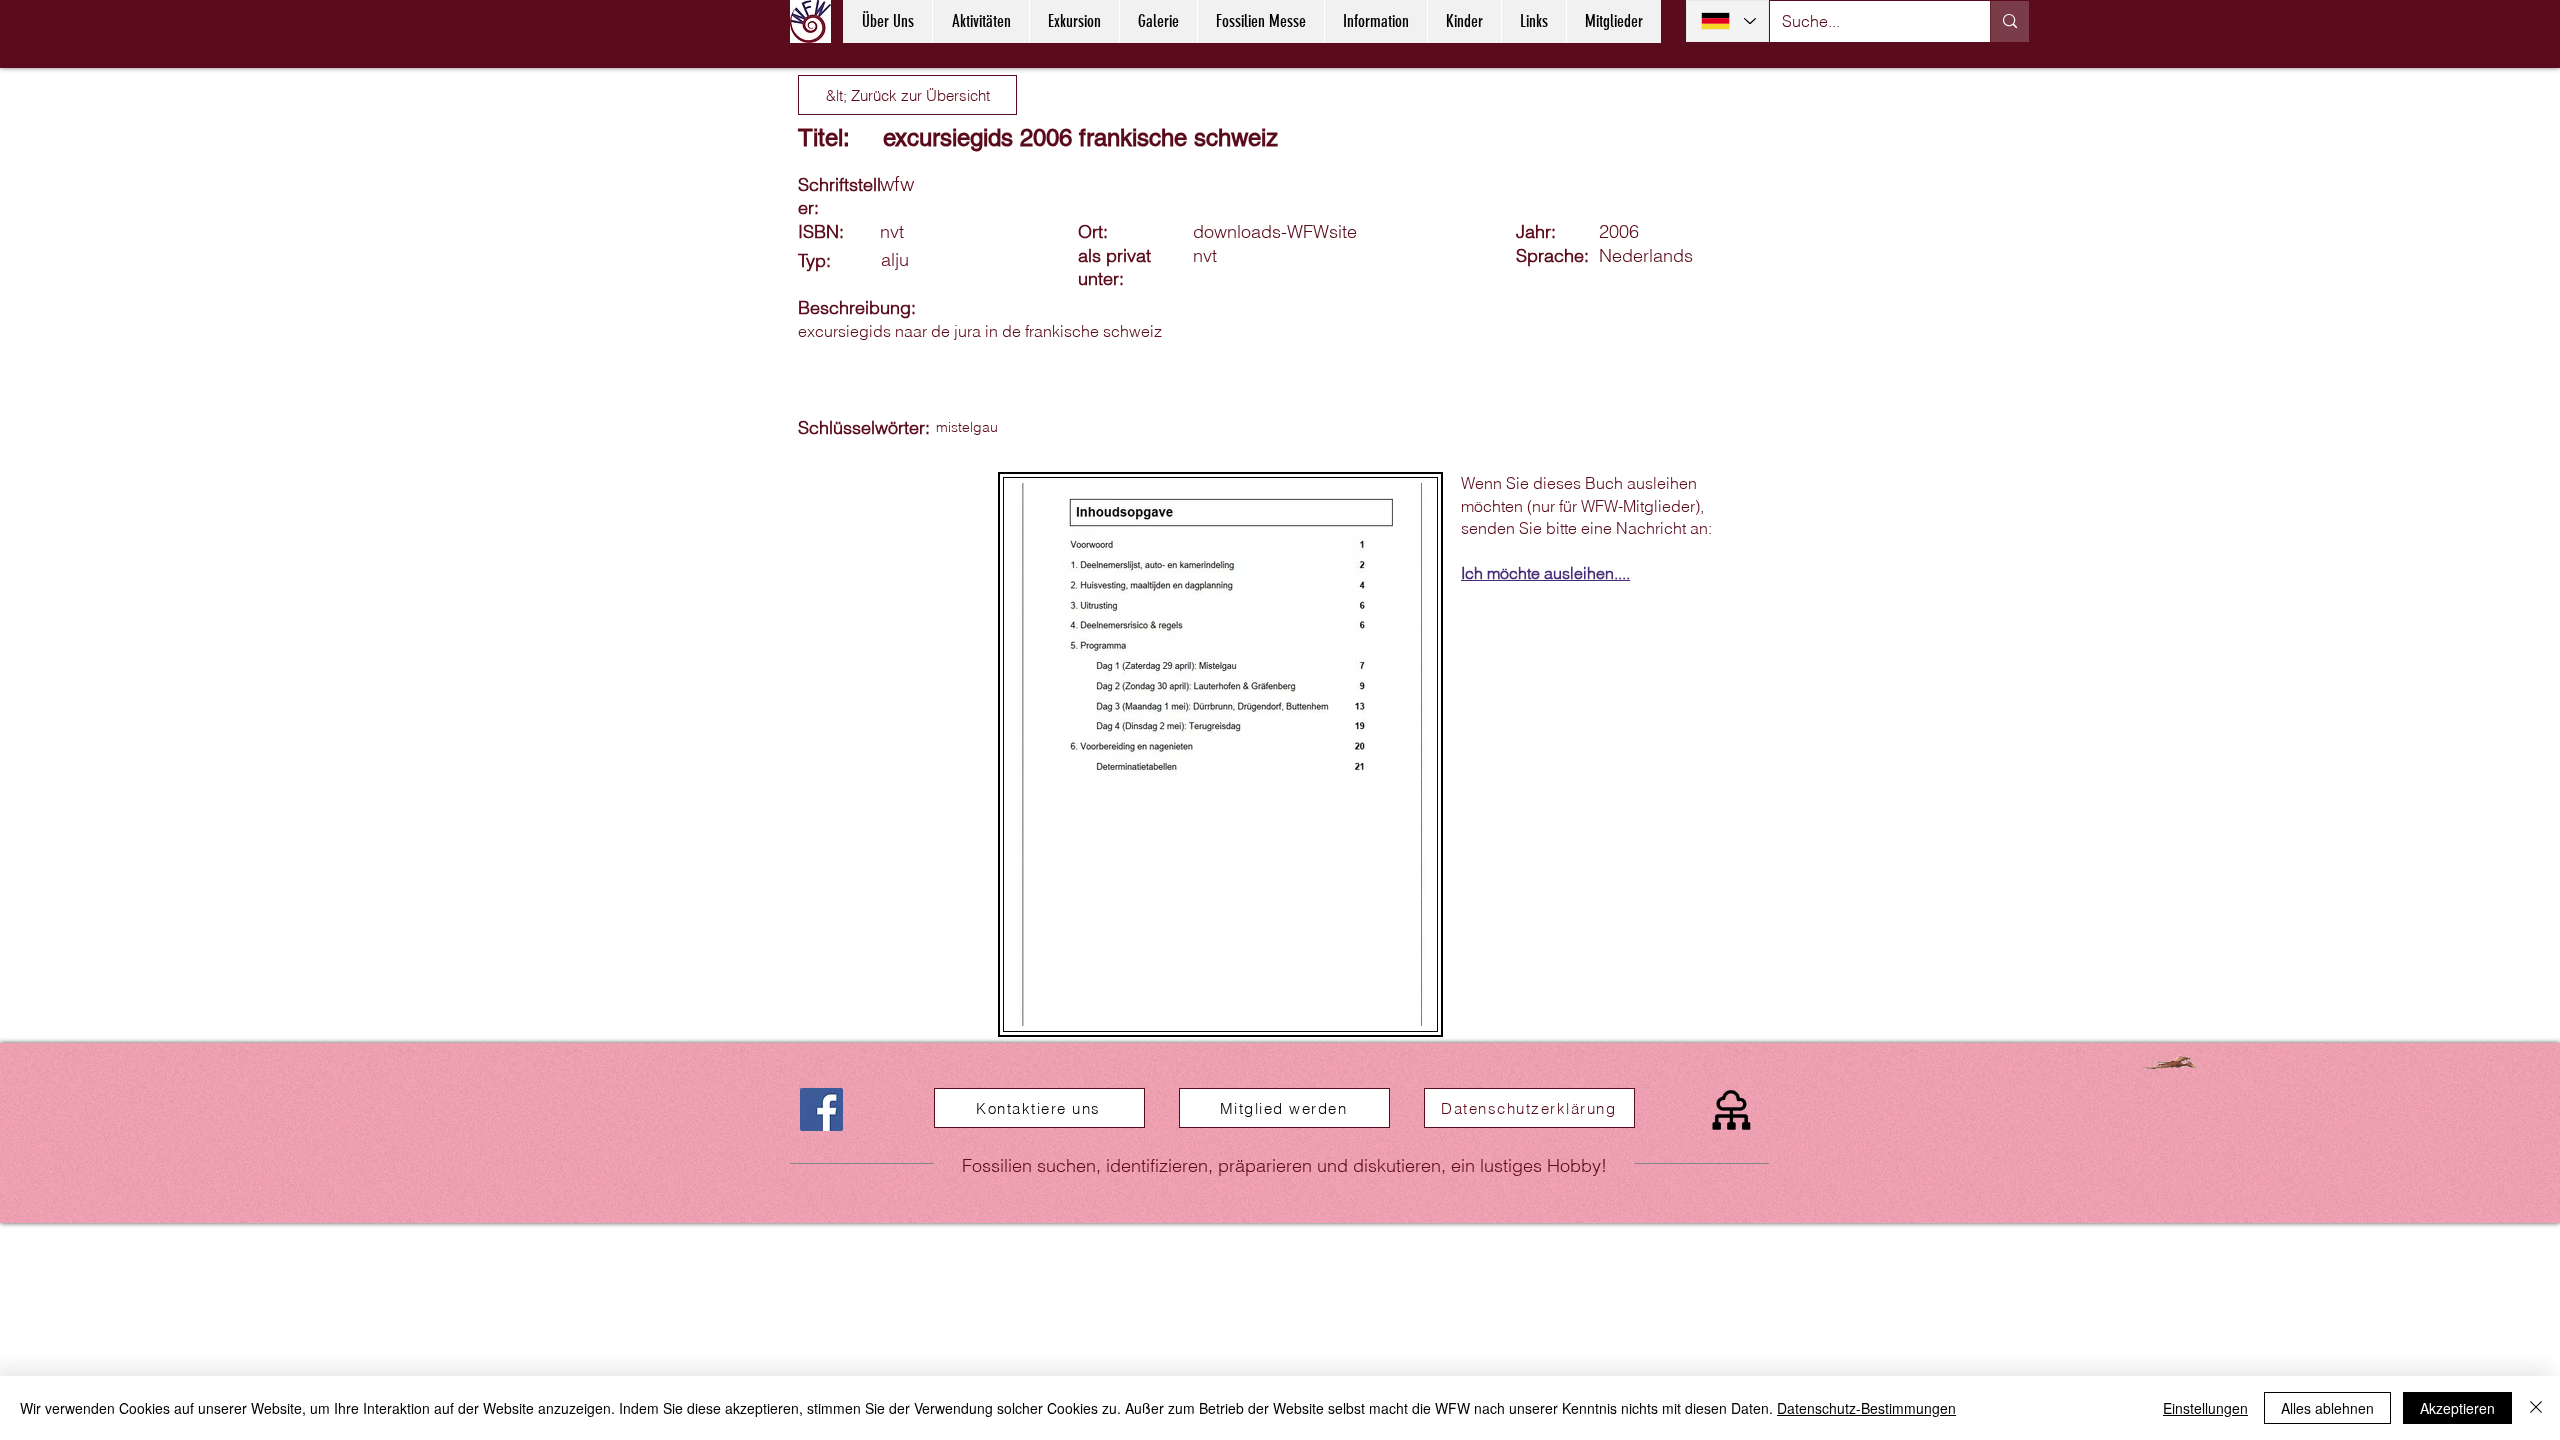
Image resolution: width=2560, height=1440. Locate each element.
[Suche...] (2009, 21)
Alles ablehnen (2327, 1408)
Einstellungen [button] (2205, 1408)
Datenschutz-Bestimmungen (1866, 1408)
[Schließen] (2536, 1408)
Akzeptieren (2457, 1408)
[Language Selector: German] (1727, 21)
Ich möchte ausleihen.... (1545, 573)
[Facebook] (821, 1109)
